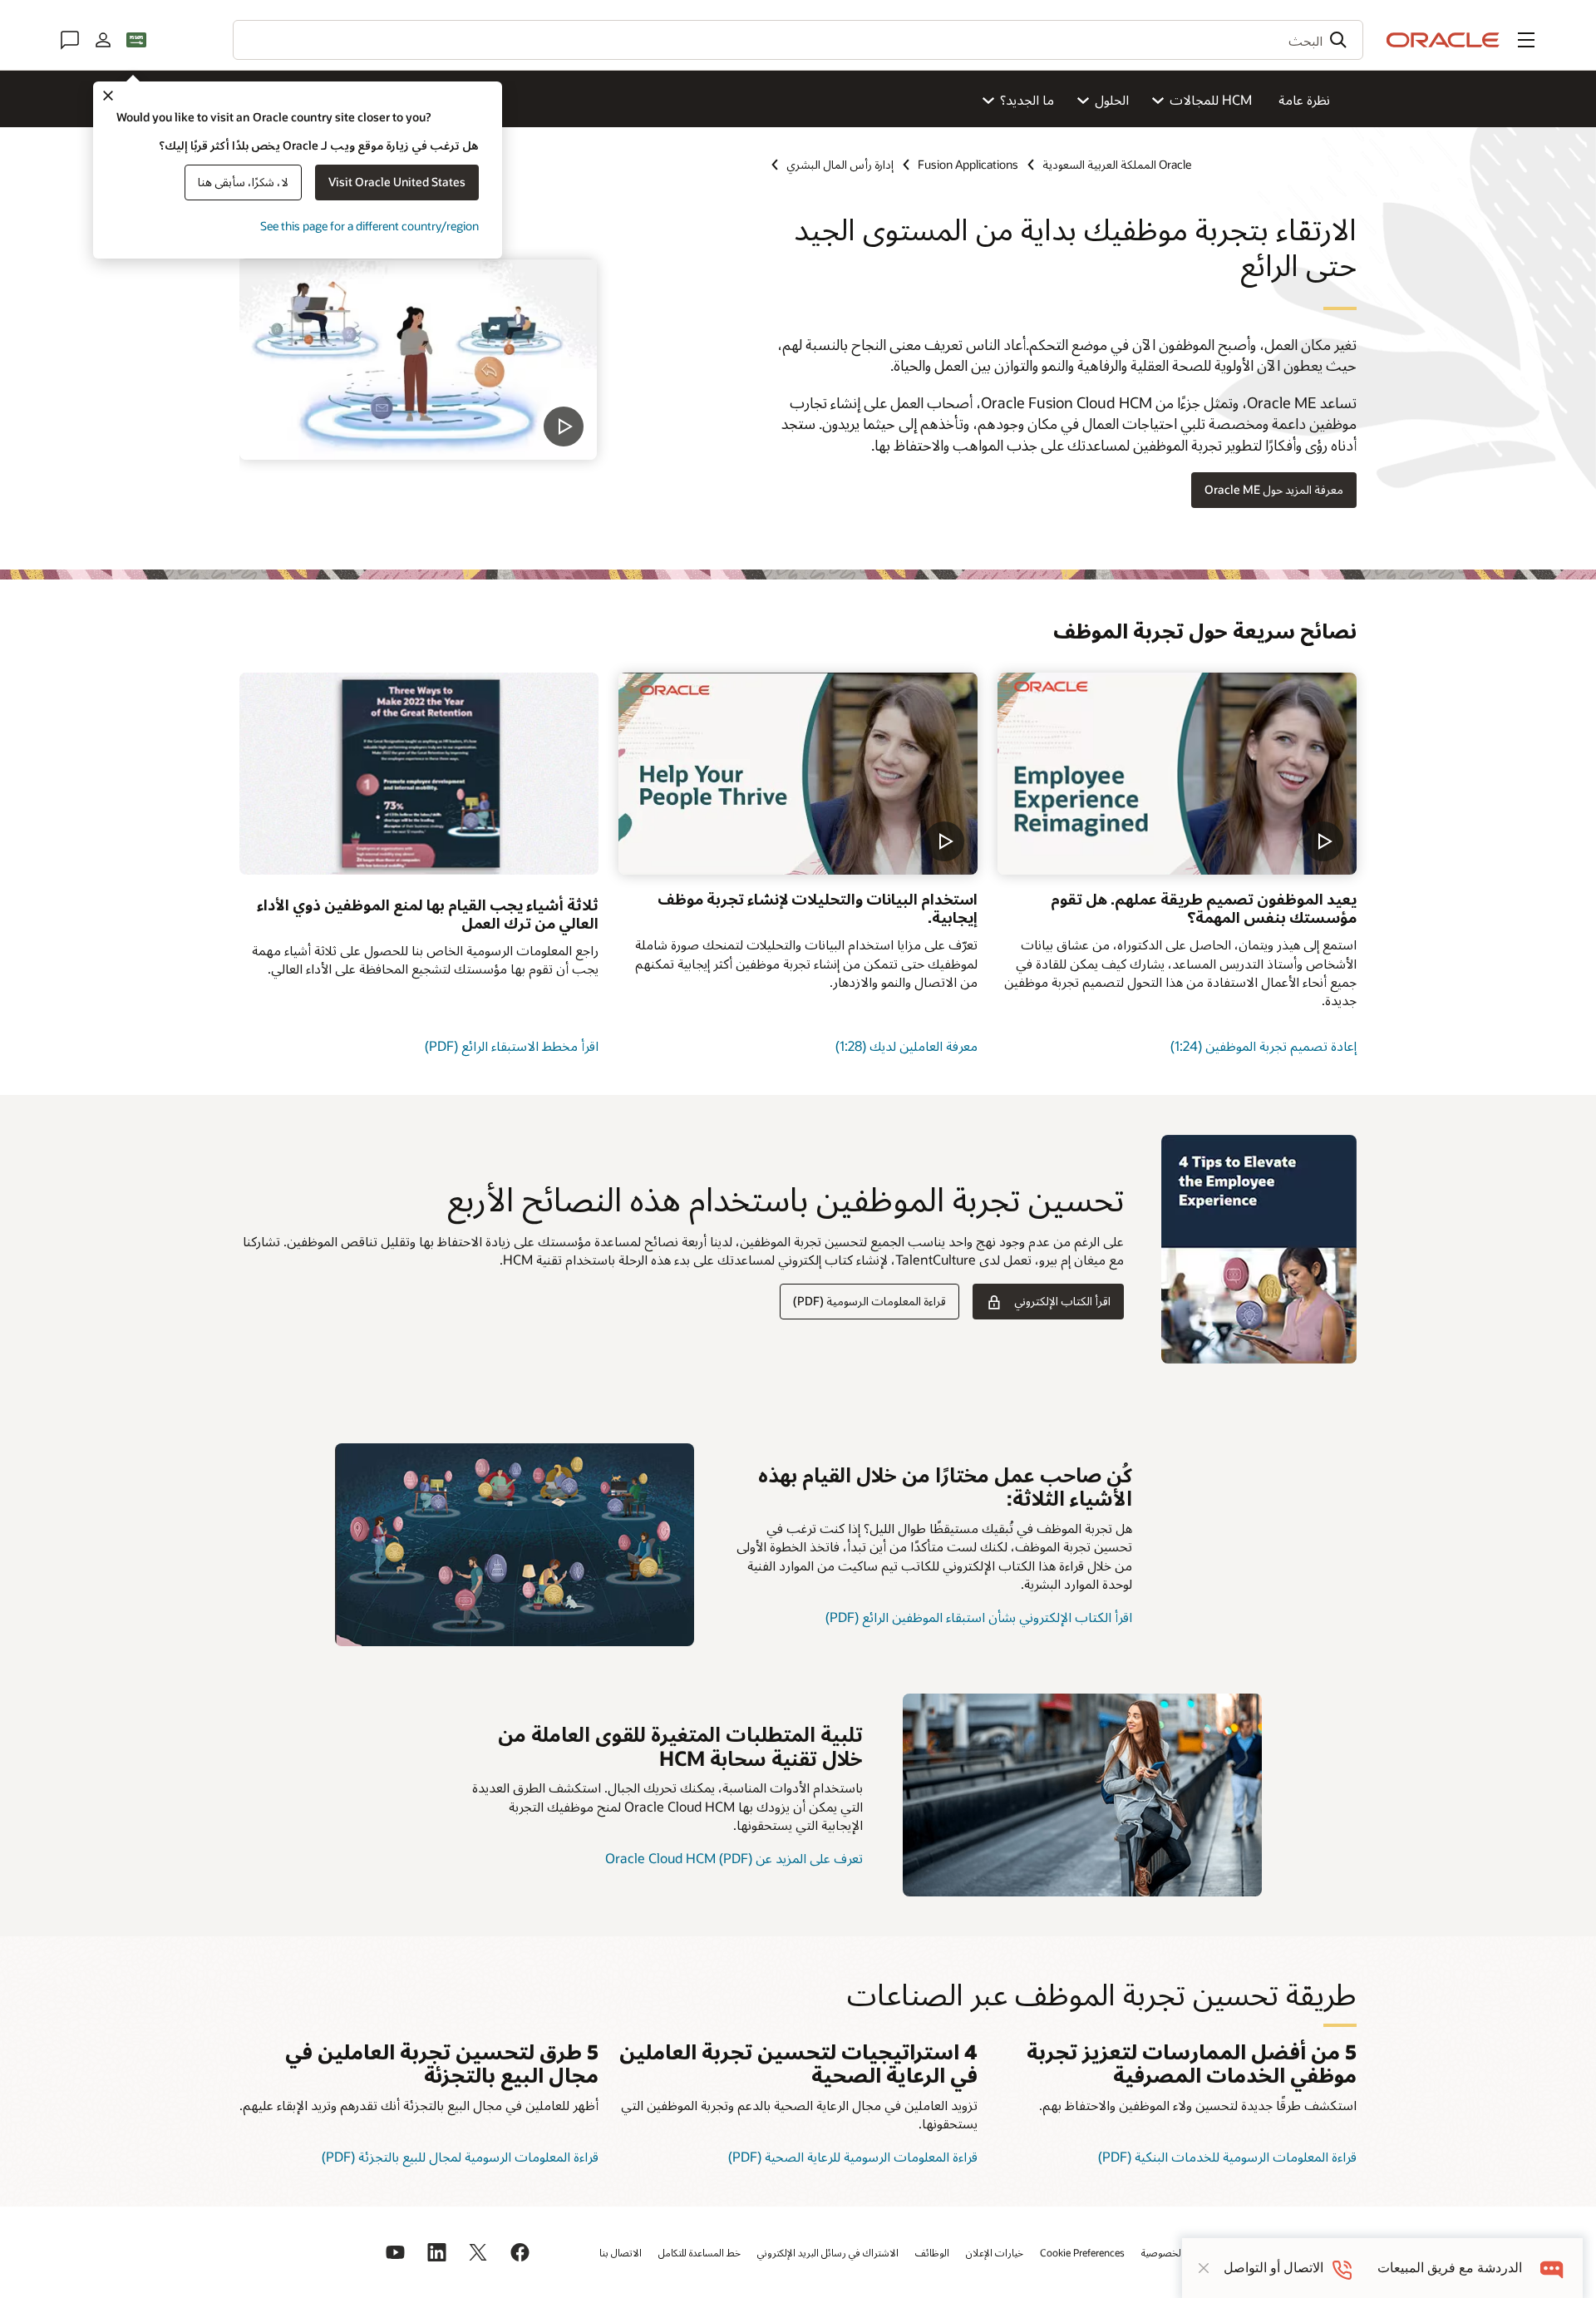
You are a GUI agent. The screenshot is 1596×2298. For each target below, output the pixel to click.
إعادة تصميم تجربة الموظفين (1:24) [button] (1263, 1045)
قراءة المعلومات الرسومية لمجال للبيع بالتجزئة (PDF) (460, 2156)
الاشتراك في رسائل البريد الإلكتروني (828, 2252)
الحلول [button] (1112, 99)
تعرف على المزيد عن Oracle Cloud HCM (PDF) (734, 1858)
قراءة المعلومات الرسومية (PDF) (869, 1301)
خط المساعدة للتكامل (699, 2252)
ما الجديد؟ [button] (1027, 99)
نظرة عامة (1304, 99)
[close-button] (1204, 2268)
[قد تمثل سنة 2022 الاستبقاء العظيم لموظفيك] (515, 1545)
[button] (1526, 40)
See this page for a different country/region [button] (369, 226)
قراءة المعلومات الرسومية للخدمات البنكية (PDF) (1227, 2156)
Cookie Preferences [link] (1082, 2252)
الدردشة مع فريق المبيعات (1450, 2268)
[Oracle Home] (1443, 40)
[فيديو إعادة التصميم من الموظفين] (1177, 774)
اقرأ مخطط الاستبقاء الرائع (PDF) (512, 1045)
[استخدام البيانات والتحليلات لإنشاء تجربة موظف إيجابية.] (798, 774)
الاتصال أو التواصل (1273, 2268)
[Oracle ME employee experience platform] (418, 359)
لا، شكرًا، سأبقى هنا (243, 182)
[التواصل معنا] (70, 40)
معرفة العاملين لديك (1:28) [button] (906, 1045)
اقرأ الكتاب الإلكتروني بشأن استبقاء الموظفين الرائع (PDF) (979, 1617)
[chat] (1552, 2268)
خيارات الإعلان (995, 2252)
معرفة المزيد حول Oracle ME (1274, 489)
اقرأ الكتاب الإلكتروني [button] (1062, 1301)
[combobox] (798, 40)
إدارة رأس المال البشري (840, 164)
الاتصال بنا (621, 2252)
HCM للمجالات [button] (1211, 99)
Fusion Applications (968, 164)
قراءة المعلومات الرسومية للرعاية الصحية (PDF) (853, 2156)
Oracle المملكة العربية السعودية (1117, 164)
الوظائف (932, 2252)
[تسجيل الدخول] (103, 40)
